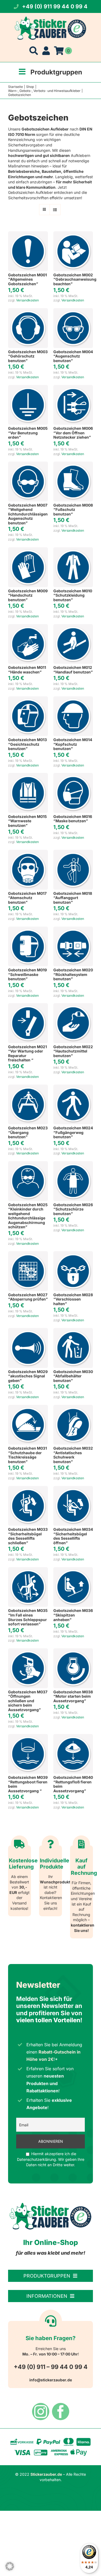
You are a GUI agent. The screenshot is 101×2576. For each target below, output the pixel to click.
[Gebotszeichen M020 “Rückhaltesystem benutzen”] (73, 929)
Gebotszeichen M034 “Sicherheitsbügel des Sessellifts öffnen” (73, 1536)
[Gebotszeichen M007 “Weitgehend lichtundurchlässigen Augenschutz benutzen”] (28, 464)
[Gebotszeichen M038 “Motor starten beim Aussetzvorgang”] (73, 1651)
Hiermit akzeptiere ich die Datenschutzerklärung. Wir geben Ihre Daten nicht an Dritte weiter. (51, 2159)
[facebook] (61, 2412)
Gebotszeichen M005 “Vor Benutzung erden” (28, 433)
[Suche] (34, 51)
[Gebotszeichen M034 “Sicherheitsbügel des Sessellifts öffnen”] (73, 1489)
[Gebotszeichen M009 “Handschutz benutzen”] (28, 550)
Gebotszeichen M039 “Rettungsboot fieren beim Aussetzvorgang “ (28, 1784)
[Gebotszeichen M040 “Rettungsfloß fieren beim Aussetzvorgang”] (73, 1737)
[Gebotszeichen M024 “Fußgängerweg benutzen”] (73, 1087)
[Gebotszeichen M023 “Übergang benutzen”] (28, 1087)
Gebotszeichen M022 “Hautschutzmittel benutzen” (73, 1051)
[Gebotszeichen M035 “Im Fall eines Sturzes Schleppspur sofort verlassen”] (28, 1570)
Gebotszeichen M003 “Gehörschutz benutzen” (28, 356)
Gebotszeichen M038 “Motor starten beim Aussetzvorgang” (73, 1696)
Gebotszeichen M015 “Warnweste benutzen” (27, 821)
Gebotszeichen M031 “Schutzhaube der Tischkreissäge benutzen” (27, 1455)
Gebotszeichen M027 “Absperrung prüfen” (28, 1297)
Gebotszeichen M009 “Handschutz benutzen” (28, 595)
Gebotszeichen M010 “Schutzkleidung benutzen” (73, 595)
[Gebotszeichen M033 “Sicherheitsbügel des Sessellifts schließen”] (28, 1489)
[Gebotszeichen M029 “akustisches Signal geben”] (28, 1331)
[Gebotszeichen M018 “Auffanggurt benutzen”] (73, 852)
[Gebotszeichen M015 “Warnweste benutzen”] (28, 775)
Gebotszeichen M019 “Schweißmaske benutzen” (27, 974)
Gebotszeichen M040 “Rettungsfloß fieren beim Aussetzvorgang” (73, 1784)
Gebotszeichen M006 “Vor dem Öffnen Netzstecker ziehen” (73, 433)
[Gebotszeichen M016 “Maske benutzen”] (73, 775)
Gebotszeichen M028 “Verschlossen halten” (73, 1299)
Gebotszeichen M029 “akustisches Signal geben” (28, 1376)
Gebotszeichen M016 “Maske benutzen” (73, 819)
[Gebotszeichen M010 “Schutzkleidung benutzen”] (73, 550)
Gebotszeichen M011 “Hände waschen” (27, 670)
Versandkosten (27, 300)
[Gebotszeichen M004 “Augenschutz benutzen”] (73, 311)
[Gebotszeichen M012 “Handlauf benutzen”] (73, 627)
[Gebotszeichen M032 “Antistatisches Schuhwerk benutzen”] (73, 1407)
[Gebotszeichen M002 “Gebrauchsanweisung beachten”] (73, 234)
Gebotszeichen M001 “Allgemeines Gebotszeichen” (27, 279)
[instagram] (41, 2412)
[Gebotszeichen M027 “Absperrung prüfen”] (28, 1254)
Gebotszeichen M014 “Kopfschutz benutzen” (73, 744)
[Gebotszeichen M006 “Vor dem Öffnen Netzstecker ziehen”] (73, 388)
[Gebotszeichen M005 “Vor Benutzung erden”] (28, 388)
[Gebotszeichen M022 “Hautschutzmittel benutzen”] (73, 1006)
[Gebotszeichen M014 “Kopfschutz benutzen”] (73, 699)
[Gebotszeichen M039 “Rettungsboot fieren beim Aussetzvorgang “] (28, 1737)
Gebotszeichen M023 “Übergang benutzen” (28, 1132)
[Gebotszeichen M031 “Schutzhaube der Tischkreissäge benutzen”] (28, 1407)
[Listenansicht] (55, 210)
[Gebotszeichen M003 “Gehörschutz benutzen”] (28, 311)
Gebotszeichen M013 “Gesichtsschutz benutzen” (27, 744)
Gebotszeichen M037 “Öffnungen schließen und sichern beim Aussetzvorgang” (28, 1701)
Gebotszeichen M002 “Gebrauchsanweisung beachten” (75, 279)
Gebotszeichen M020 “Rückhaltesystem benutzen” (73, 974)
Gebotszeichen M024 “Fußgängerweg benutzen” (73, 1132)
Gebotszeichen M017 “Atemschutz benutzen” (27, 898)
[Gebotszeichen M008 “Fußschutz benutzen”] (73, 464)
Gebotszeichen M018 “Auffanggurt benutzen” (73, 898)
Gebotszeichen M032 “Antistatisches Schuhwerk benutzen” (73, 1455)
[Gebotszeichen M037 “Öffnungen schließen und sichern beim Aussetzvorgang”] (28, 1651)
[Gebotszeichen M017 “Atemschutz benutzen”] (28, 852)
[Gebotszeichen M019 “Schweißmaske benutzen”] (28, 929)
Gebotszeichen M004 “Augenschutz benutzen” (73, 356)
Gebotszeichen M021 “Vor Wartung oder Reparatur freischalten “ (27, 1053)
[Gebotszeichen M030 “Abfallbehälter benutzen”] (73, 1331)
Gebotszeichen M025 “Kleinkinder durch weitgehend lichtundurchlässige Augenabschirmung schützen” (28, 1216)
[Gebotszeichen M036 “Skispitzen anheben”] (73, 1570)
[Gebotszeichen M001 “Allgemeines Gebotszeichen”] (28, 234)
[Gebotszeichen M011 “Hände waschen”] (28, 627)
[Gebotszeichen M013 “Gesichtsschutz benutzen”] (28, 699)
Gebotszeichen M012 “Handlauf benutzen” (73, 670)
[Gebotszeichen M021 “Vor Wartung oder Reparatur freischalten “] (28, 1006)
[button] (10, 2566)
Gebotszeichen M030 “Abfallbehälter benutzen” (73, 1376)
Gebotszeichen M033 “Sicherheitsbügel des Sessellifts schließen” (28, 1536)
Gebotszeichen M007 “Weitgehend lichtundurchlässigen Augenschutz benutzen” (28, 514)
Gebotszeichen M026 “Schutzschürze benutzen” (73, 1209)
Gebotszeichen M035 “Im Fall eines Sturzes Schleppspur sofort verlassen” (28, 1617)
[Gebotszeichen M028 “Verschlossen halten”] (73, 1254)
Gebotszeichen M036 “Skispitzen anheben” (73, 1615)
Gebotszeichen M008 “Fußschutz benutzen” (73, 510)
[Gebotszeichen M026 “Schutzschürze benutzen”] (73, 1164)
